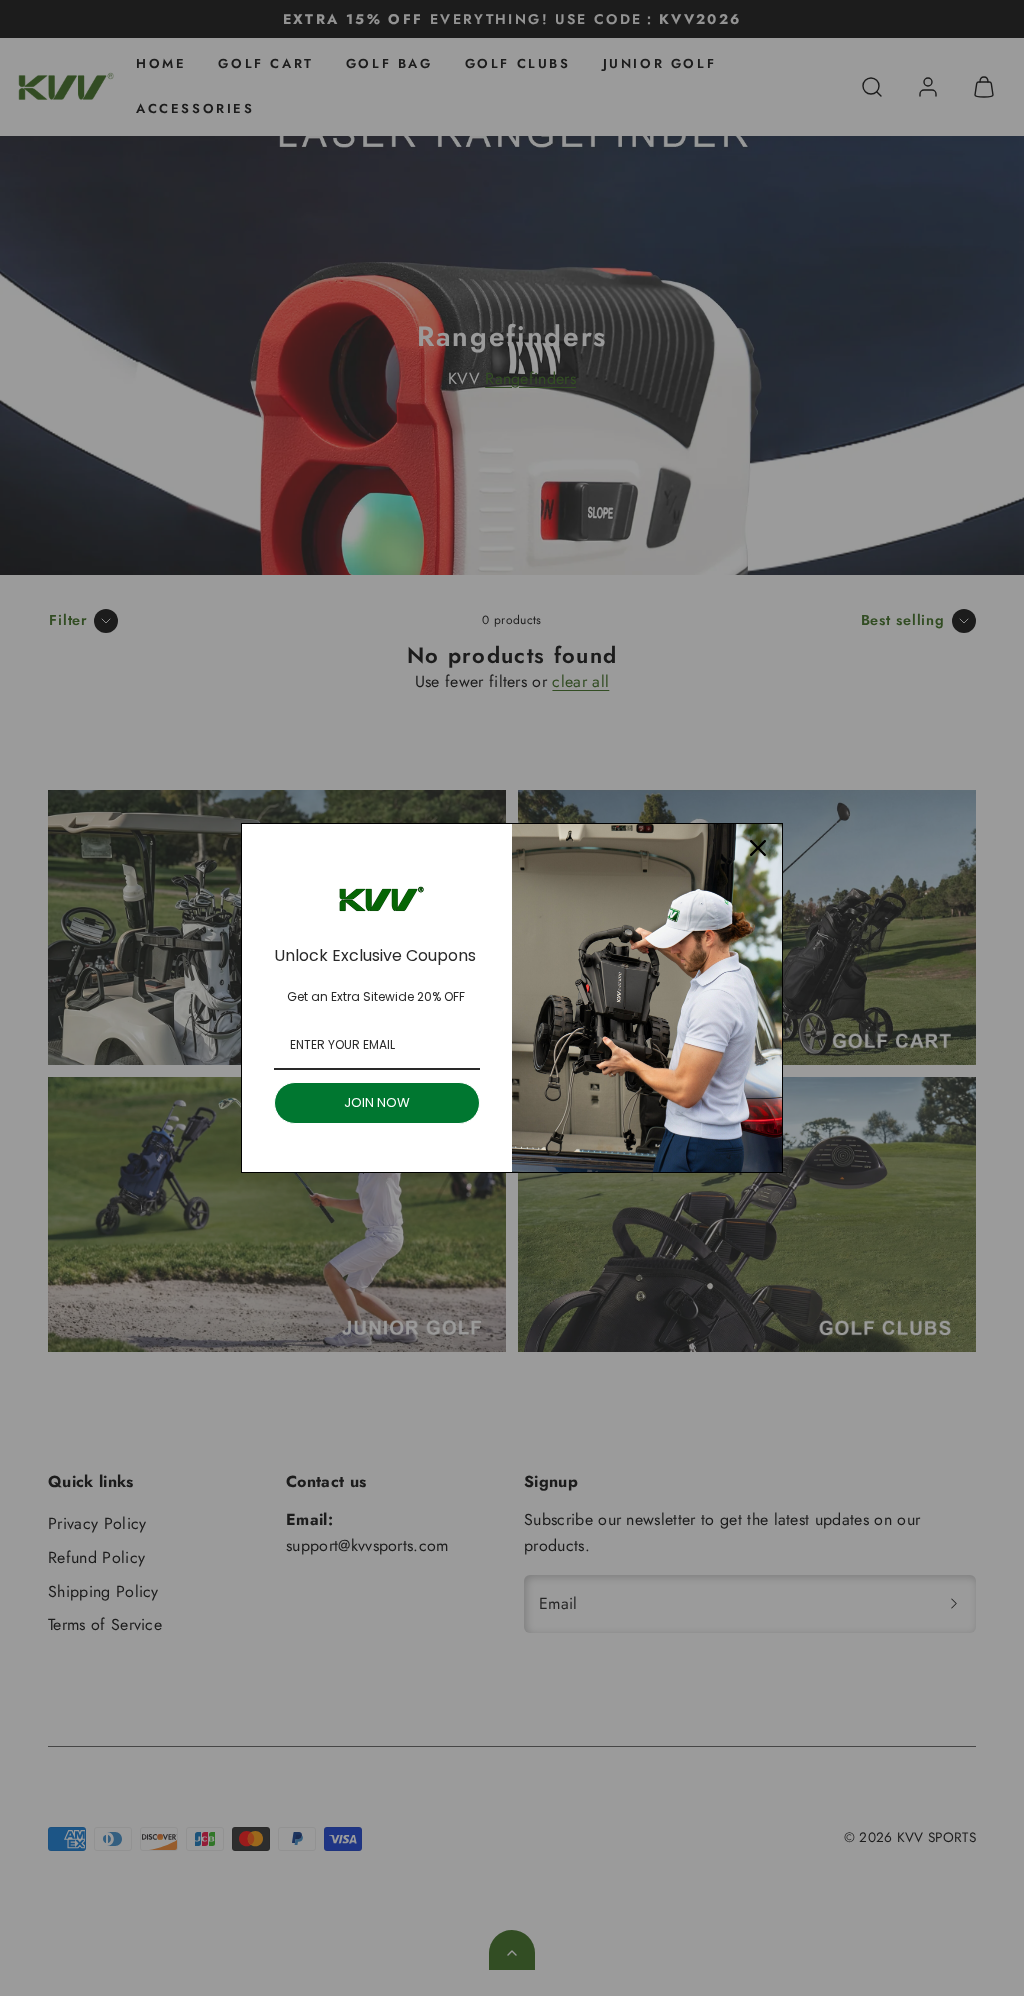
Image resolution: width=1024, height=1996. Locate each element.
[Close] (758, 848)
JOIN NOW (377, 1102)
